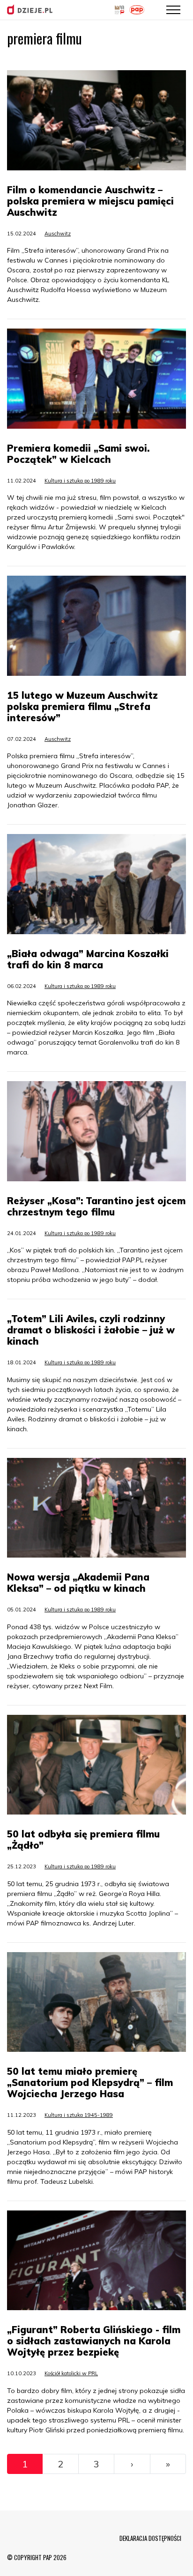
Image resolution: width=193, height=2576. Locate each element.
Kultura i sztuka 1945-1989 (79, 2115)
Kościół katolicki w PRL (71, 2373)
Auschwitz (58, 234)
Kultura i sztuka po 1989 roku (80, 481)
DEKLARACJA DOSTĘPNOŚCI (150, 2538)
